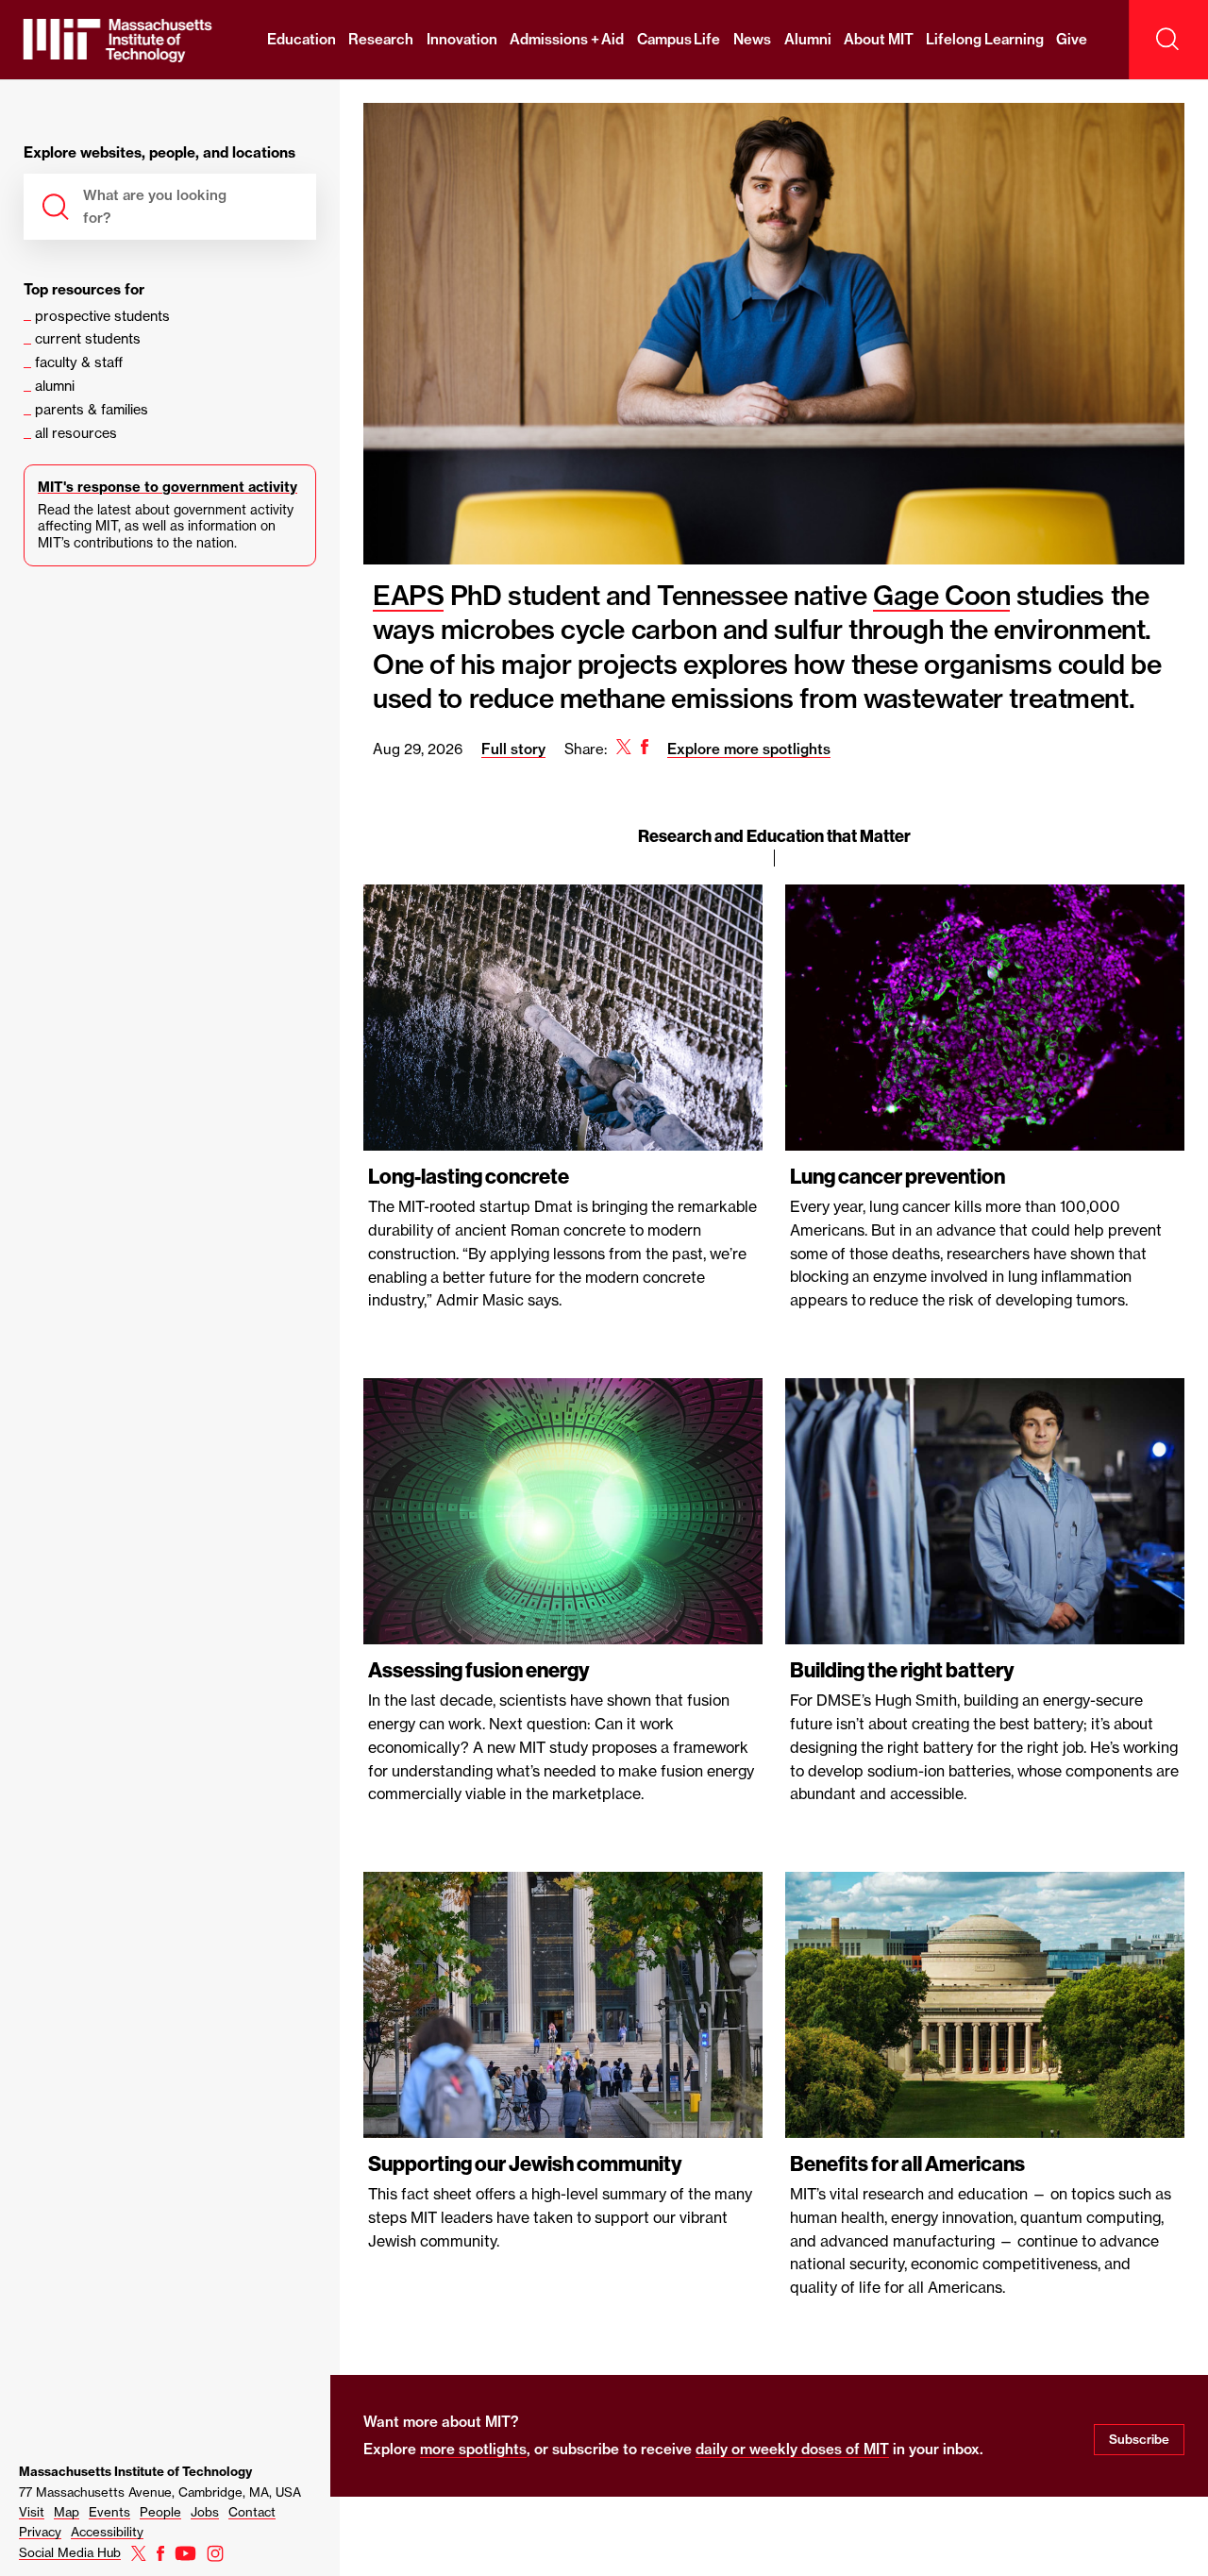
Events (109, 2512)
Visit (32, 2512)
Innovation (462, 39)
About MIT (879, 39)
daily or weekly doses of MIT (792, 2449)
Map (67, 2512)
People (160, 2512)
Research (381, 39)
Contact (252, 2512)
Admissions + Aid (567, 39)
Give (1072, 39)
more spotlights (473, 2449)
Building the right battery (902, 1671)
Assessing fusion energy (479, 1671)
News (752, 39)
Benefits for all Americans (907, 2164)
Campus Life (679, 39)
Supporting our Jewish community (525, 2164)
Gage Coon (941, 595)
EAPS (408, 595)
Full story (513, 749)
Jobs (205, 2512)
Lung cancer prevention (898, 1177)
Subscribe (1139, 2439)
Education (302, 39)
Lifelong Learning (985, 39)
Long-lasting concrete (469, 1177)
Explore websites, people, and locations (159, 153)
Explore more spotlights (749, 749)
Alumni (808, 39)
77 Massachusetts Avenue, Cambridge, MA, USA (160, 2492)
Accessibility (107, 2532)
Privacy (40, 2532)
